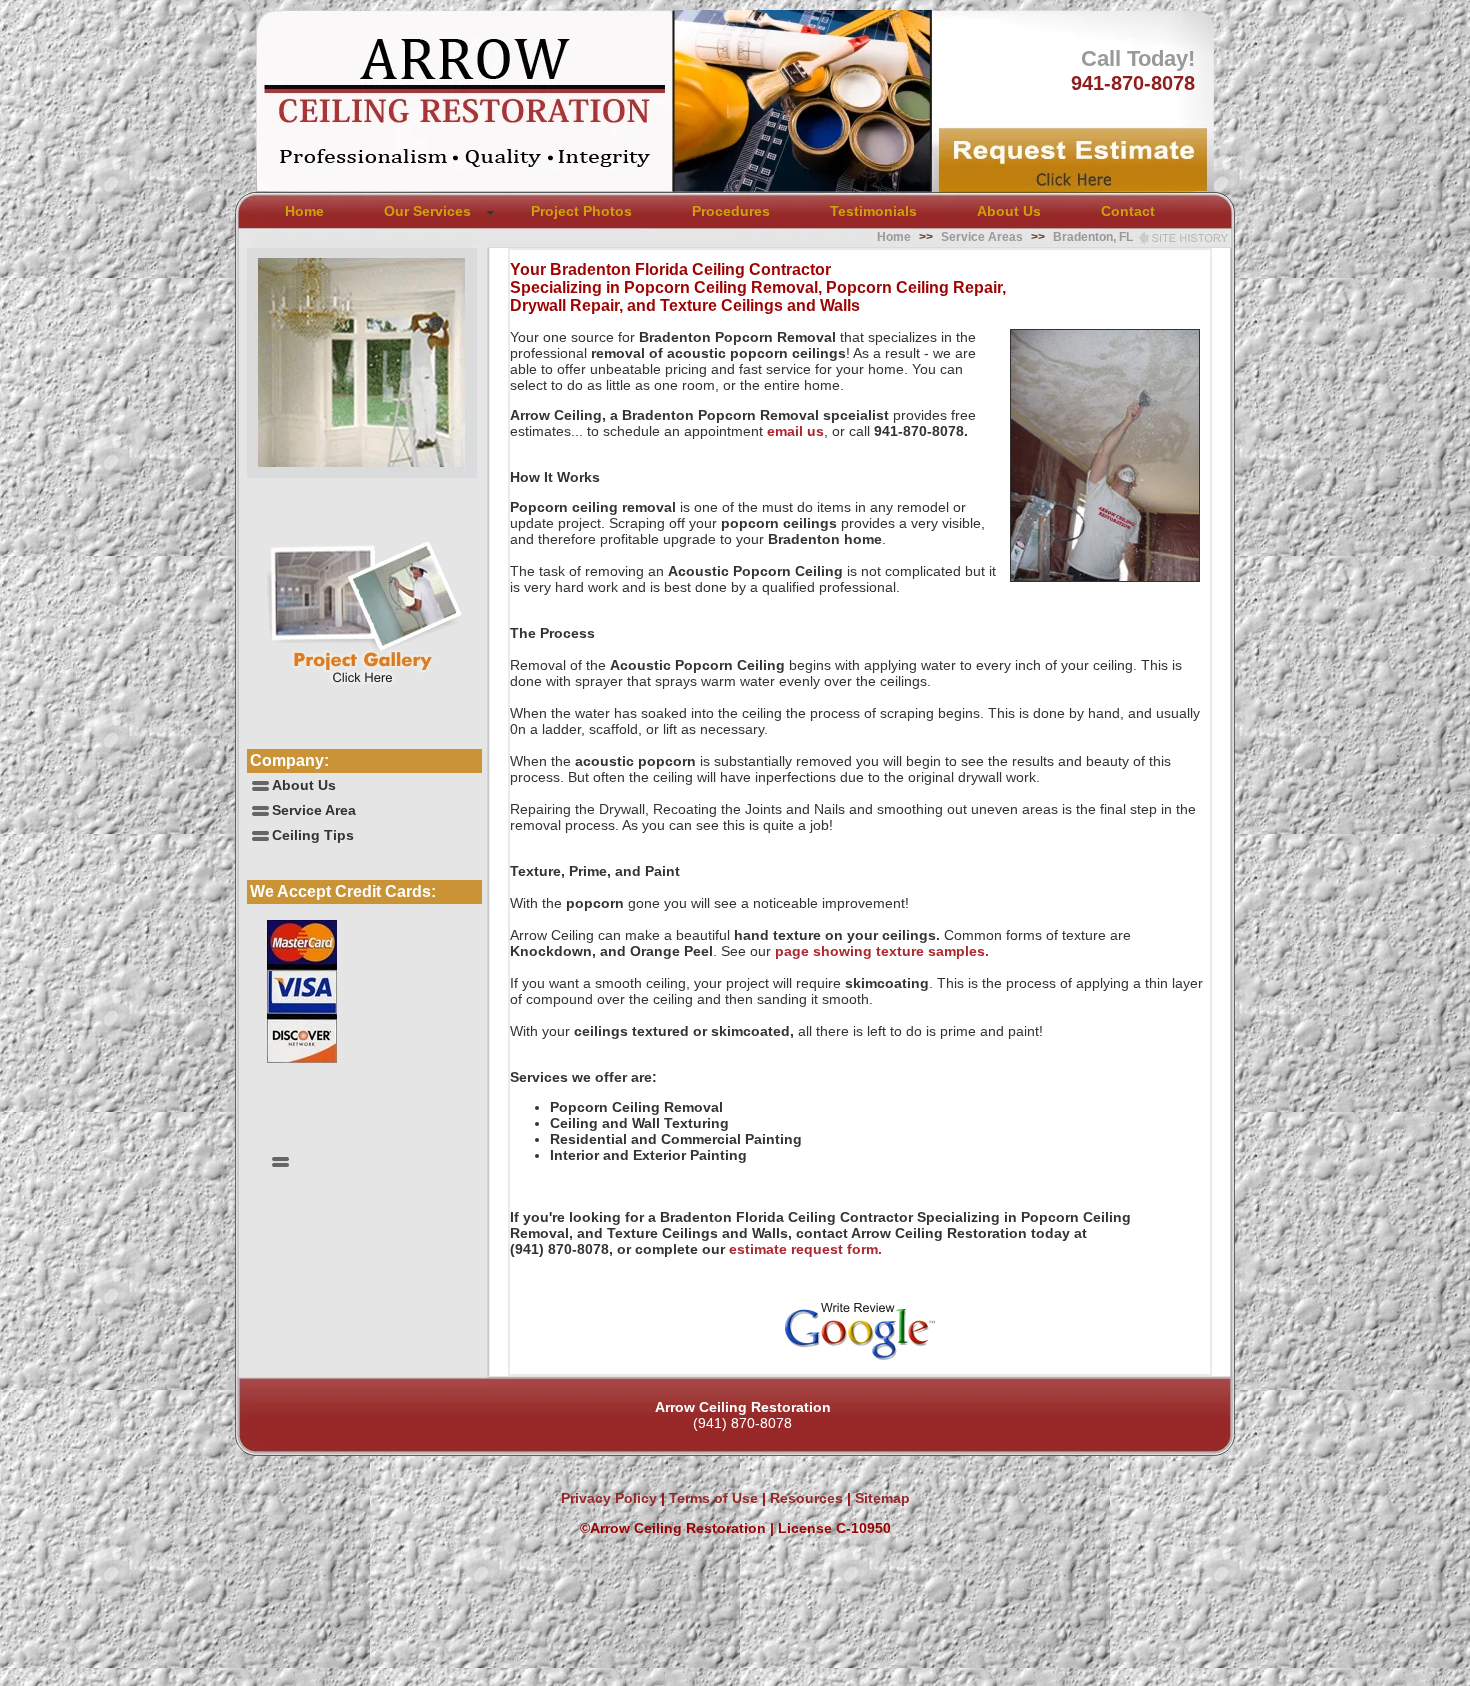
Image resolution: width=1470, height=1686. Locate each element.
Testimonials (873, 211)
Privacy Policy (609, 1498)
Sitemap (882, 1498)
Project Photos (581, 211)
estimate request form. (805, 1249)
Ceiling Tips (313, 835)
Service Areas (982, 237)
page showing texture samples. (882, 951)
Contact (1128, 211)
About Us (1009, 211)
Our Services (427, 211)
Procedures (731, 211)
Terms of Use (711, 1498)
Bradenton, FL (1093, 237)
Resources (804, 1498)
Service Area (314, 810)
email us (795, 431)
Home (304, 211)
